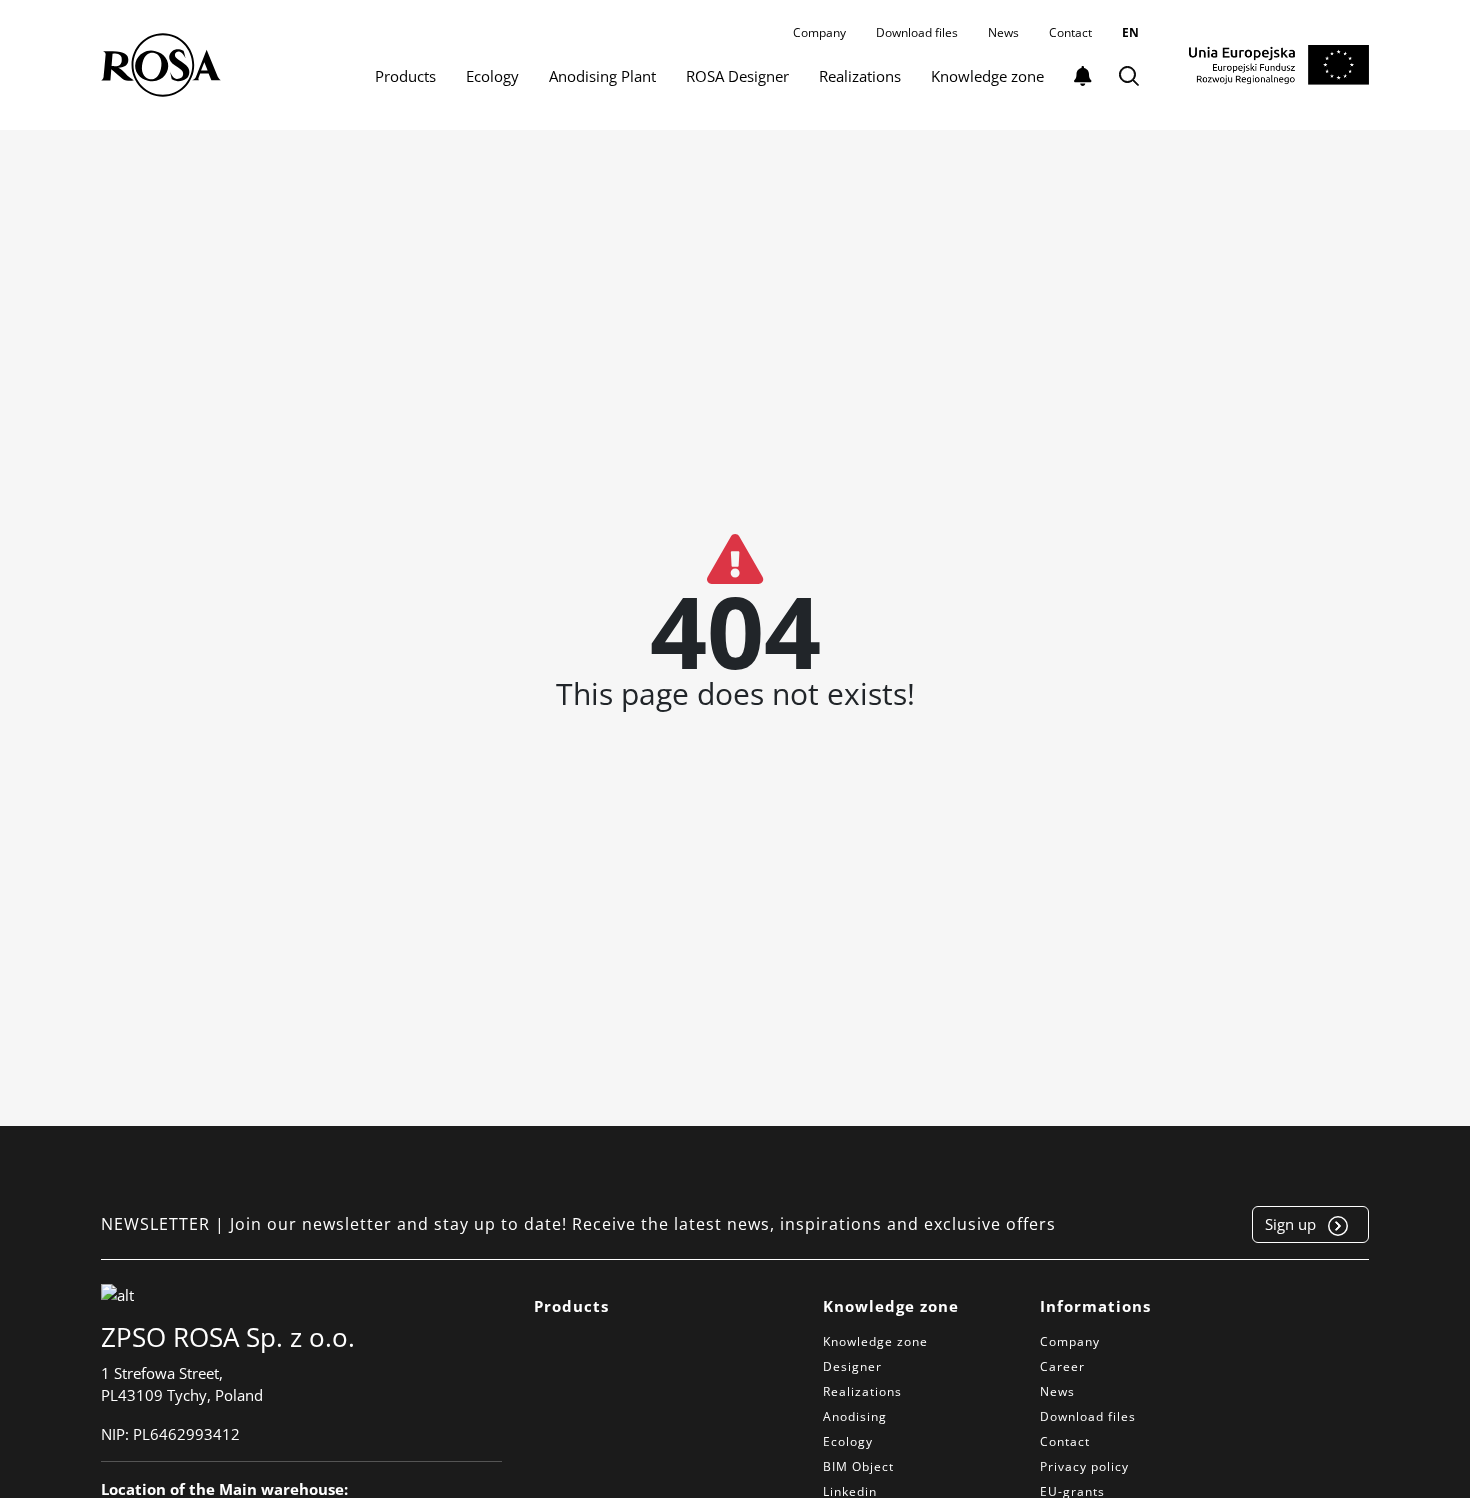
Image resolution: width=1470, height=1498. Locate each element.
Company (819, 32)
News (1003, 32)
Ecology (492, 76)
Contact (1070, 32)
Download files (917, 32)
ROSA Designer (737, 76)
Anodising (855, 1416)
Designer (852, 1366)
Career (1062, 1366)
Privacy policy (1084, 1466)
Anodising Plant (602, 76)
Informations (1095, 1306)
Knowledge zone (987, 76)
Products (405, 76)
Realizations (860, 76)
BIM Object (858, 1466)
